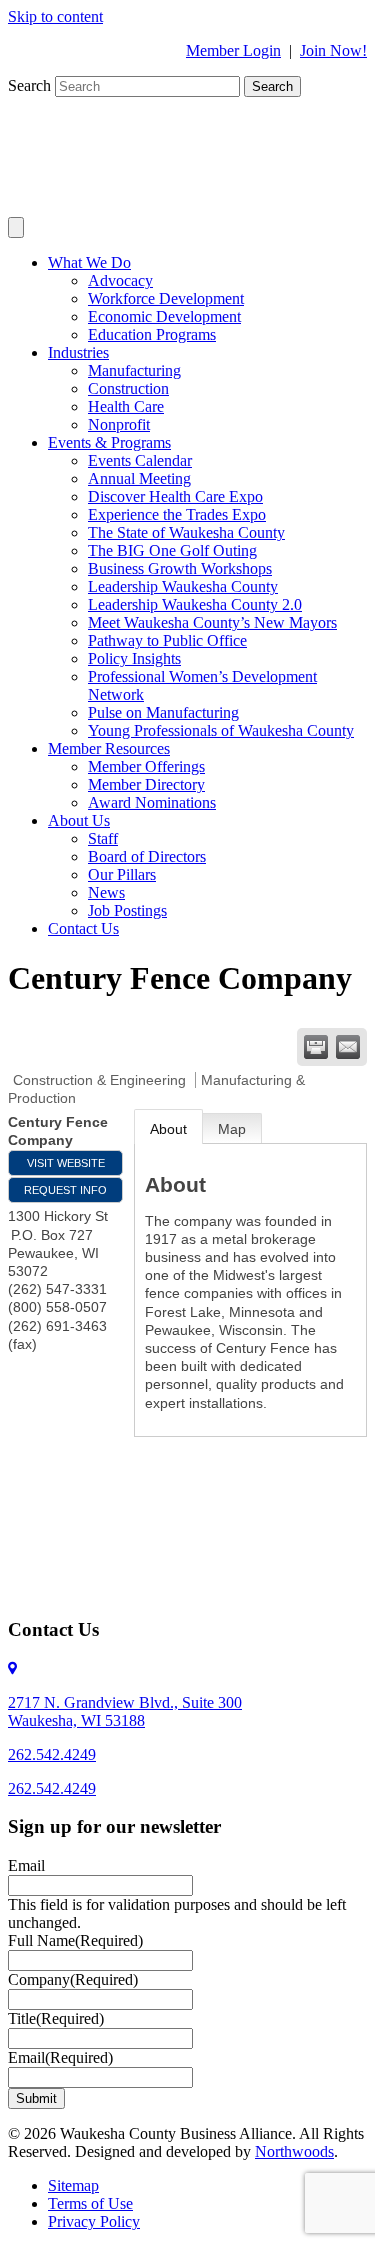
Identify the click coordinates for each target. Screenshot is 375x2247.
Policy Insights (134, 658)
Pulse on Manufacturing (163, 712)
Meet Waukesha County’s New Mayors (212, 622)
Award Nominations (152, 802)
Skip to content (55, 16)
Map (232, 1129)
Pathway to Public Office (167, 640)
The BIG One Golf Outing (172, 550)
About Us (79, 820)
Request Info (65, 1190)
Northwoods (294, 2151)
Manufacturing (134, 370)
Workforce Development (166, 298)
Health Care (126, 406)
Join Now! (333, 50)
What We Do (89, 262)
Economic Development (164, 316)
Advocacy (120, 280)
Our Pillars (122, 874)
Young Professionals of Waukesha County (221, 730)
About (168, 1129)
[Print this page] (316, 1047)
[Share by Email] (348, 1047)
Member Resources (109, 748)
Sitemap (73, 2185)
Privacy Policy (94, 2221)
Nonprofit (119, 424)
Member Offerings (146, 766)
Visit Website (66, 1163)
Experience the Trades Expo (177, 514)
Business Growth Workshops (180, 568)
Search (31, 85)
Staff (103, 838)
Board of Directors (147, 856)
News (106, 892)
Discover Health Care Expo (175, 496)
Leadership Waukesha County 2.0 (195, 604)
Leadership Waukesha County (183, 586)
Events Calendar (140, 460)
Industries (78, 352)
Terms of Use (90, 2203)
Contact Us (83, 928)
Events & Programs (109, 442)
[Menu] (16, 227)
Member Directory (146, 784)
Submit (36, 2098)
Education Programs (152, 334)
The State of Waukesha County (186, 532)
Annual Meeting (139, 478)
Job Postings (127, 910)
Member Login (233, 50)
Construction (128, 388)
